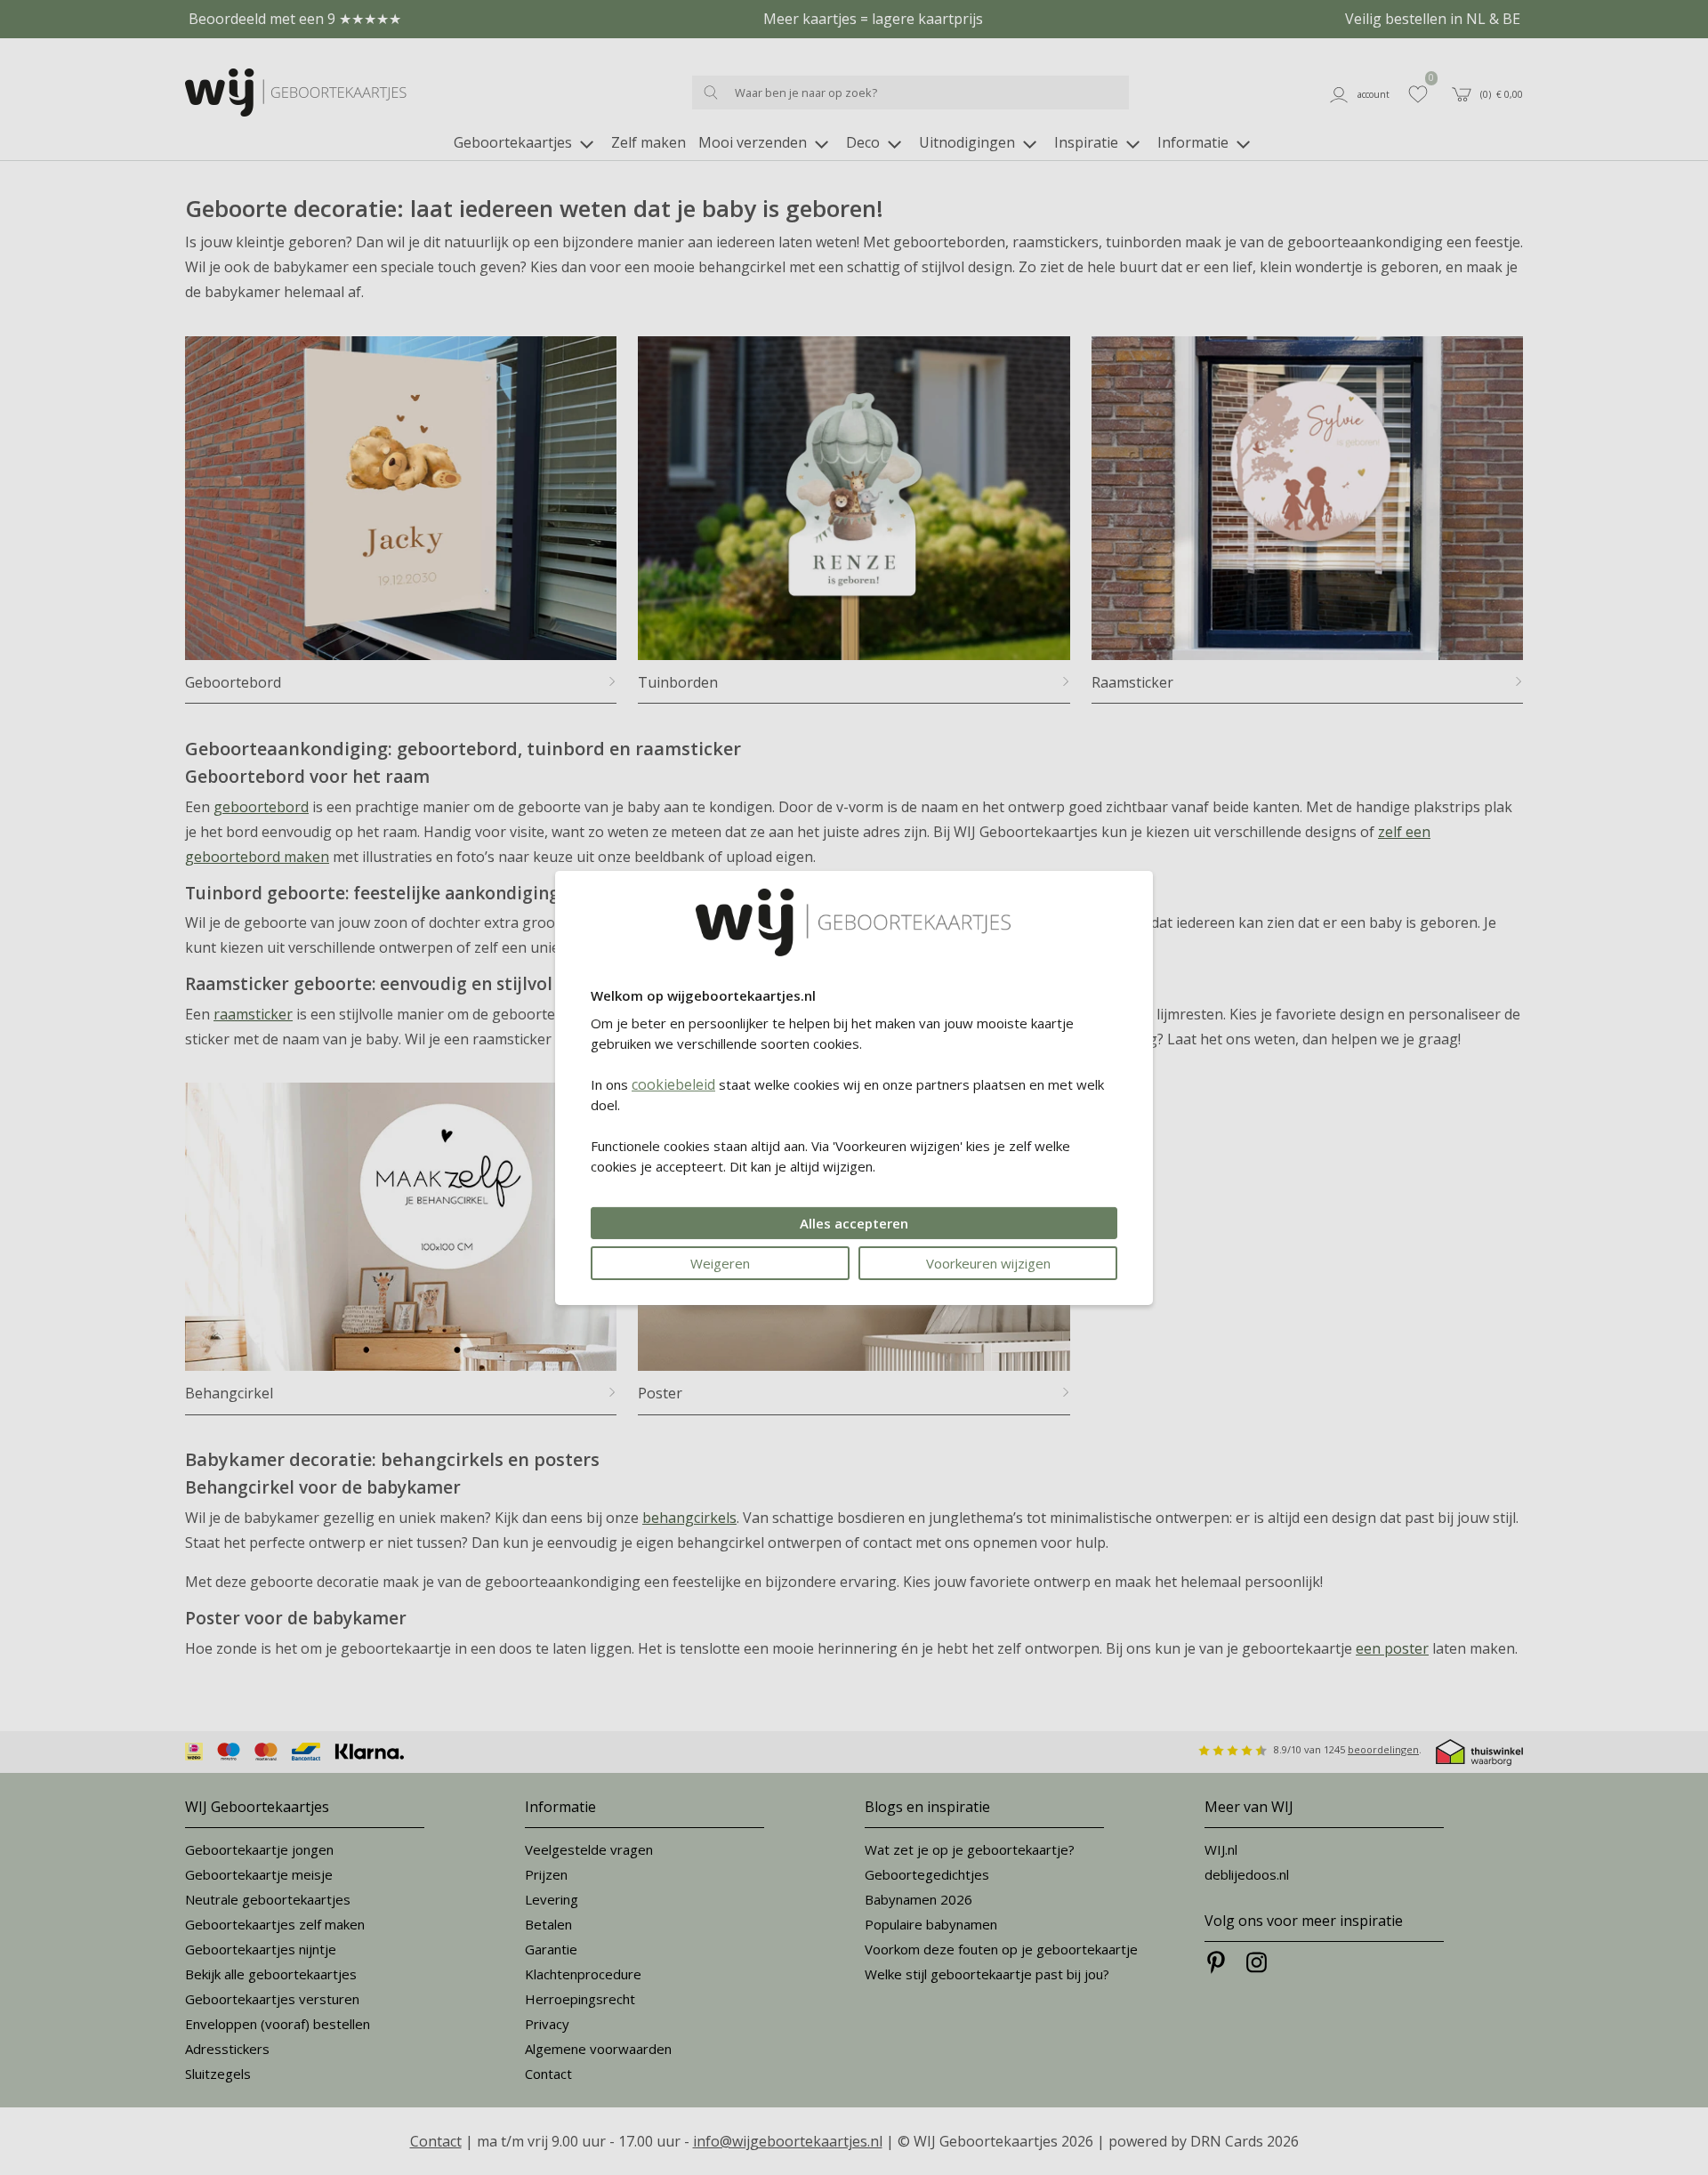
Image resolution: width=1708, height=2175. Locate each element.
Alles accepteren (854, 1223)
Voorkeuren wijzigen (988, 1263)
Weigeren (720, 1263)
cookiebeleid (673, 1084)
